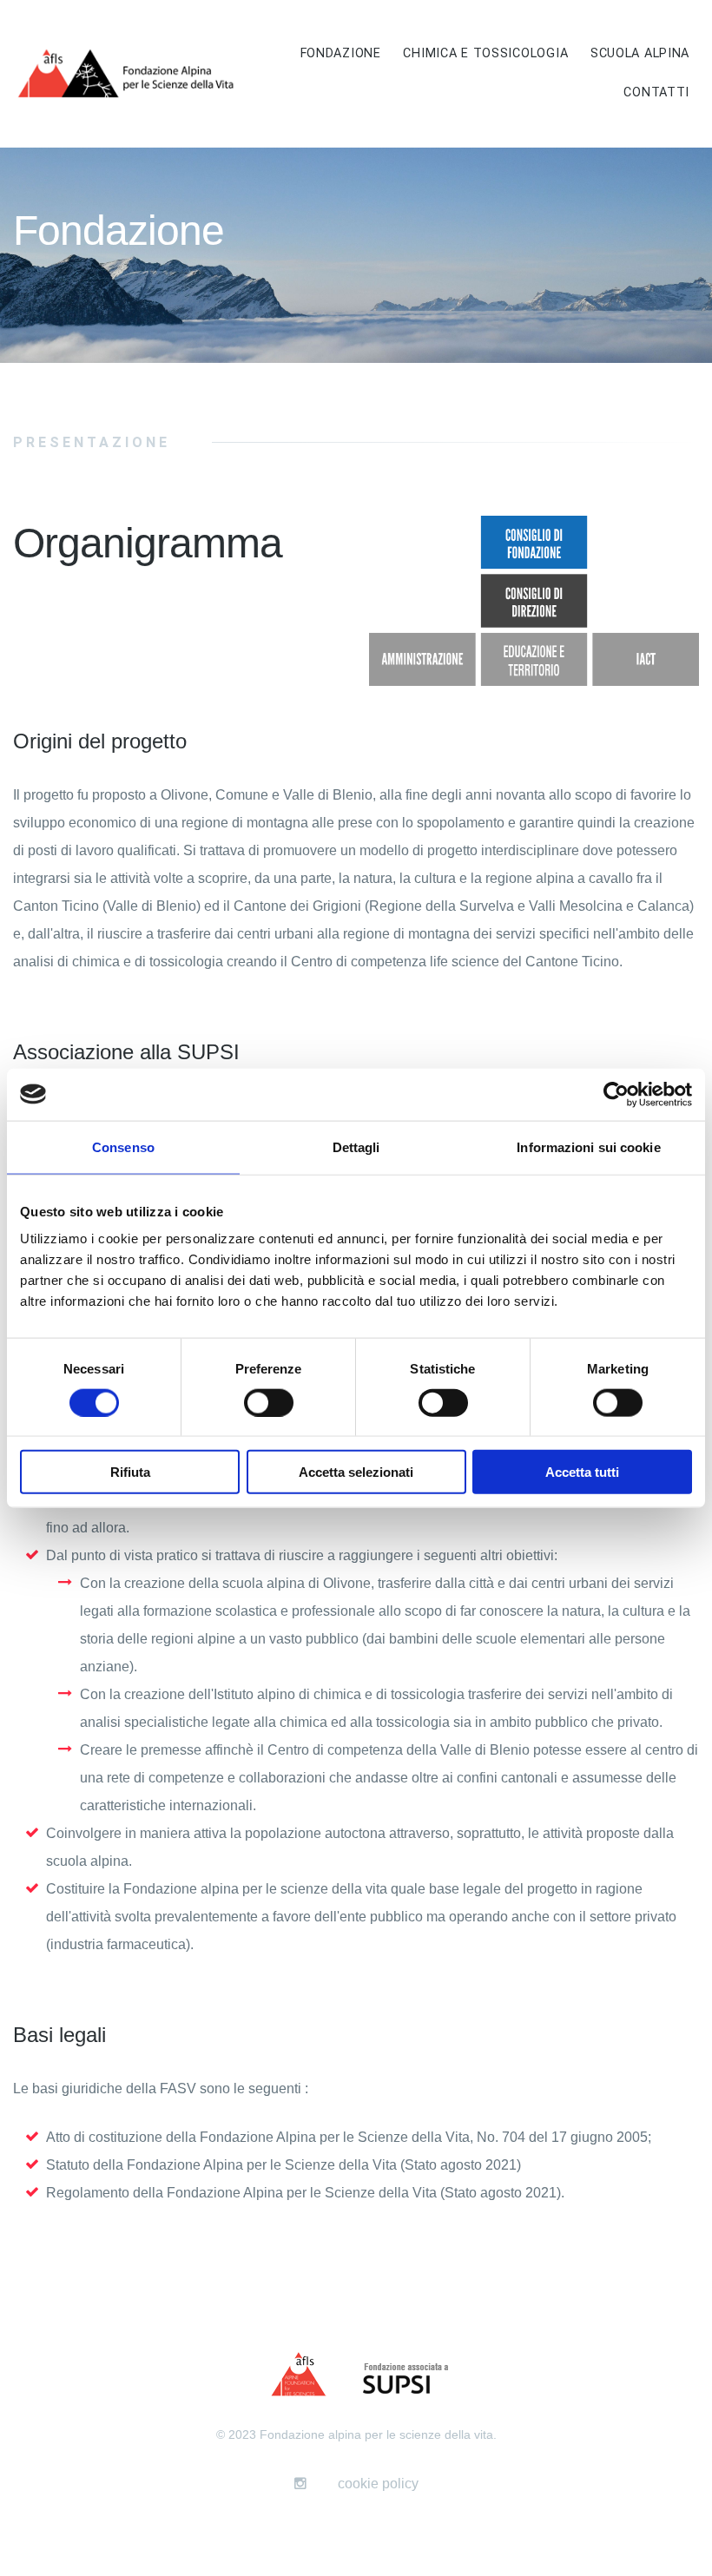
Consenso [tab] (123, 1146)
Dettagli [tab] (356, 1146)
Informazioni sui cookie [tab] (588, 1146)
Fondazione (341, 53)
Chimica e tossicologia (485, 53)
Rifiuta (130, 1472)
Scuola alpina (640, 53)
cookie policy (378, 2484)
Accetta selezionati (356, 1472)
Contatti (656, 92)
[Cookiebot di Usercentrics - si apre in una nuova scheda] (616, 1094)
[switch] (269, 1402)
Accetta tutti (582, 1472)
